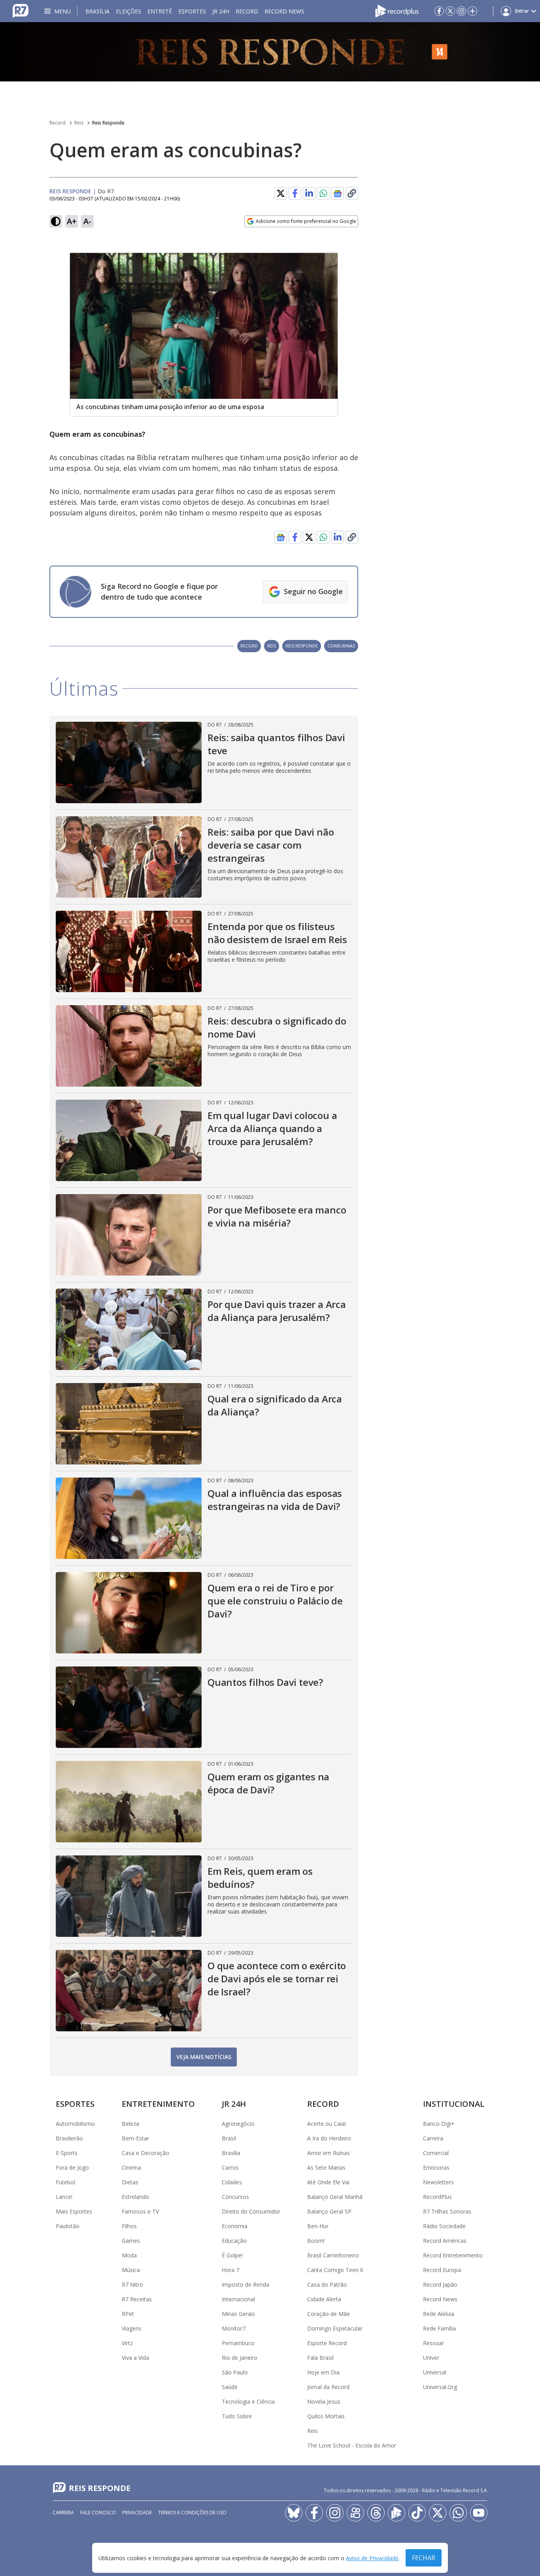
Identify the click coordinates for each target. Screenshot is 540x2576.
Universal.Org (440, 2387)
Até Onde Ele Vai (328, 2182)
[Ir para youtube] (479, 2513)
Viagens (132, 2328)
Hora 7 (230, 2270)
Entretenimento (158, 2104)
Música (131, 2270)
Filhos (129, 2226)
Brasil (229, 2138)
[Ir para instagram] (461, 11)
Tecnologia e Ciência (248, 2401)
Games (131, 2241)
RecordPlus (437, 2197)
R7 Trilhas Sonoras (447, 2211)
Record (247, 11)
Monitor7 (234, 2328)
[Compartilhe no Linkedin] (309, 193)
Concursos (235, 2197)
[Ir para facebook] (439, 11)
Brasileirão (69, 2138)
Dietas (130, 2182)
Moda (129, 2255)
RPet (128, 2314)
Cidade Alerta (324, 2299)
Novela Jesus (324, 2401)
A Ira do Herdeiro (329, 2138)
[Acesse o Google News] (338, 193)
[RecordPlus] (397, 10)
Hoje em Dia (323, 2372)
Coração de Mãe (329, 2314)
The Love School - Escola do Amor (352, 2445)
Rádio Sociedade (444, 2226)
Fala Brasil (320, 2358)
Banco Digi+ (439, 2124)
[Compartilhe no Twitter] (281, 193)
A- (87, 221)
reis (272, 646)
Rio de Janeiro (240, 2358)
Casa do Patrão (327, 2284)
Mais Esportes (74, 2211)
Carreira (433, 2138)
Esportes (192, 11)
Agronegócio (238, 2124)
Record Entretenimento (453, 2255)
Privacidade (137, 2513)
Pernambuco (238, 2343)
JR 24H (221, 11)
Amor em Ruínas (329, 2153)
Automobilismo (75, 2124)
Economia (235, 2226)
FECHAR (424, 2558)
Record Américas (445, 2241)
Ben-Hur (318, 2226)
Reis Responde (108, 123)
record (249, 646)
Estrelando (135, 2197)
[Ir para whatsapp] (458, 2513)
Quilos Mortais (326, 2416)
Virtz (127, 2343)
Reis (79, 123)
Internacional (238, 2299)
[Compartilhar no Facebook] (295, 193)
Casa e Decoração (145, 2153)
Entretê (160, 11)
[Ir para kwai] (355, 2513)
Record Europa (442, 2270)
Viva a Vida (135, 2358)
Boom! (316, 2241)
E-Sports (67, 2153)
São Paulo (235, 2372)
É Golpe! (232, 2255)
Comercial (436, 2153)
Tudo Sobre (237, 2416)
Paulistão (68, 2226)
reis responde (302, 646)
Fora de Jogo (72, 2167)
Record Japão (440, 2284)
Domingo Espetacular (335, 2328)
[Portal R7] (21, 10)
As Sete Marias (326, 2167)
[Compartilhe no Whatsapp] (323, 193)
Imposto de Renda (245, 2284)
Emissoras (436, 2167)
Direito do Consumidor (251, 2211)
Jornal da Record (328, 2387)
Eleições (128, 11)
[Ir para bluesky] (294, 2513)
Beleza (130, 2124)
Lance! (64, 2197)
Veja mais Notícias (204, 2057)
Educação (234, 2241)
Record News (284, 11)
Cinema (131, 2167)
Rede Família (439, 2328)
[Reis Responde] (270, 52)
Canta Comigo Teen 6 (335, 2270)
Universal (435, 2372)
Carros (230, 2167)
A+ (72, 221)
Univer (431, 2358)
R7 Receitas (137, 2299)
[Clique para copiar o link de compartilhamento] (352, 193)
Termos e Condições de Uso (192, 2513)
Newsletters (438, 2182)
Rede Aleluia (439, 2314)
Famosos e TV (140, 2211)
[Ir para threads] (376, 2513)
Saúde (230, 2387)
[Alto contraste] (56, 221)
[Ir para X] (450, 11)
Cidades (232, 2182)
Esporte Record (327, 2343)
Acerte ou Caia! (327, 2124)
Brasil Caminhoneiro (333, 2255)
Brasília (97, 11)
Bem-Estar (135, 2138)
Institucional (454, 2104)
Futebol (65, 2182)
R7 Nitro (132, 2284)
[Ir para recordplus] (397, 2513)
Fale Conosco (98, 2513)
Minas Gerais (238, 2314)
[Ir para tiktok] (417, 2513)
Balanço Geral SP (329, 2211)
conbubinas (341, 646)
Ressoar (433, 2343)
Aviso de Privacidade (372, 2558)
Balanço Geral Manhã (335, 2197)
